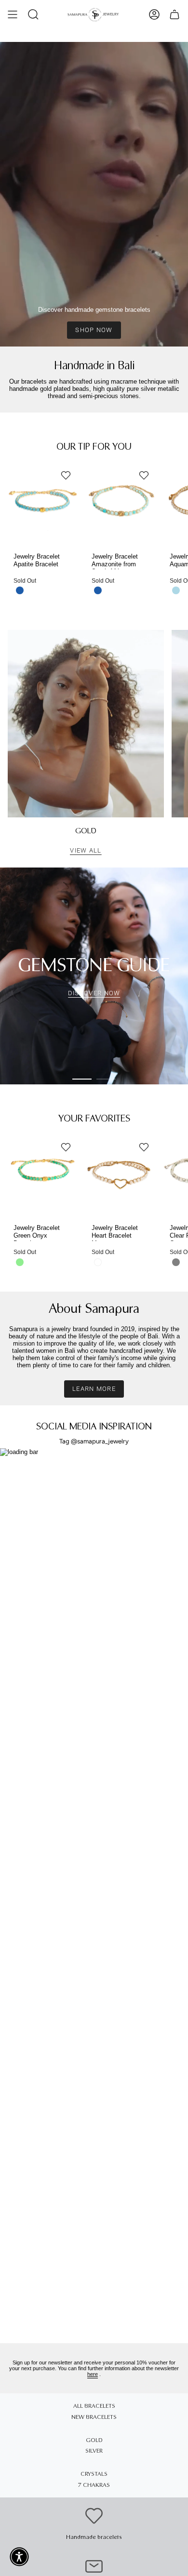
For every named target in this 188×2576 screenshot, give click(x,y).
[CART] (175, 14)
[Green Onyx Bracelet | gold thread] (43, 1172)
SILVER (94, 2451)
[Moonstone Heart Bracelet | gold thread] (121, 1172)
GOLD (94, 2440)
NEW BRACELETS (94, 2417)
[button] (33, 14)
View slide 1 (82, 1079)
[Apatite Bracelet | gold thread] (43, 500)
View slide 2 (106, 1079)
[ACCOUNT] (154, 14)
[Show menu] (13, 14)
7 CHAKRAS (94, 2485)
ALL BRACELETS (94, 2406)
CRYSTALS (94, 2474)
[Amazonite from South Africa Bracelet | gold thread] (121, 500)
